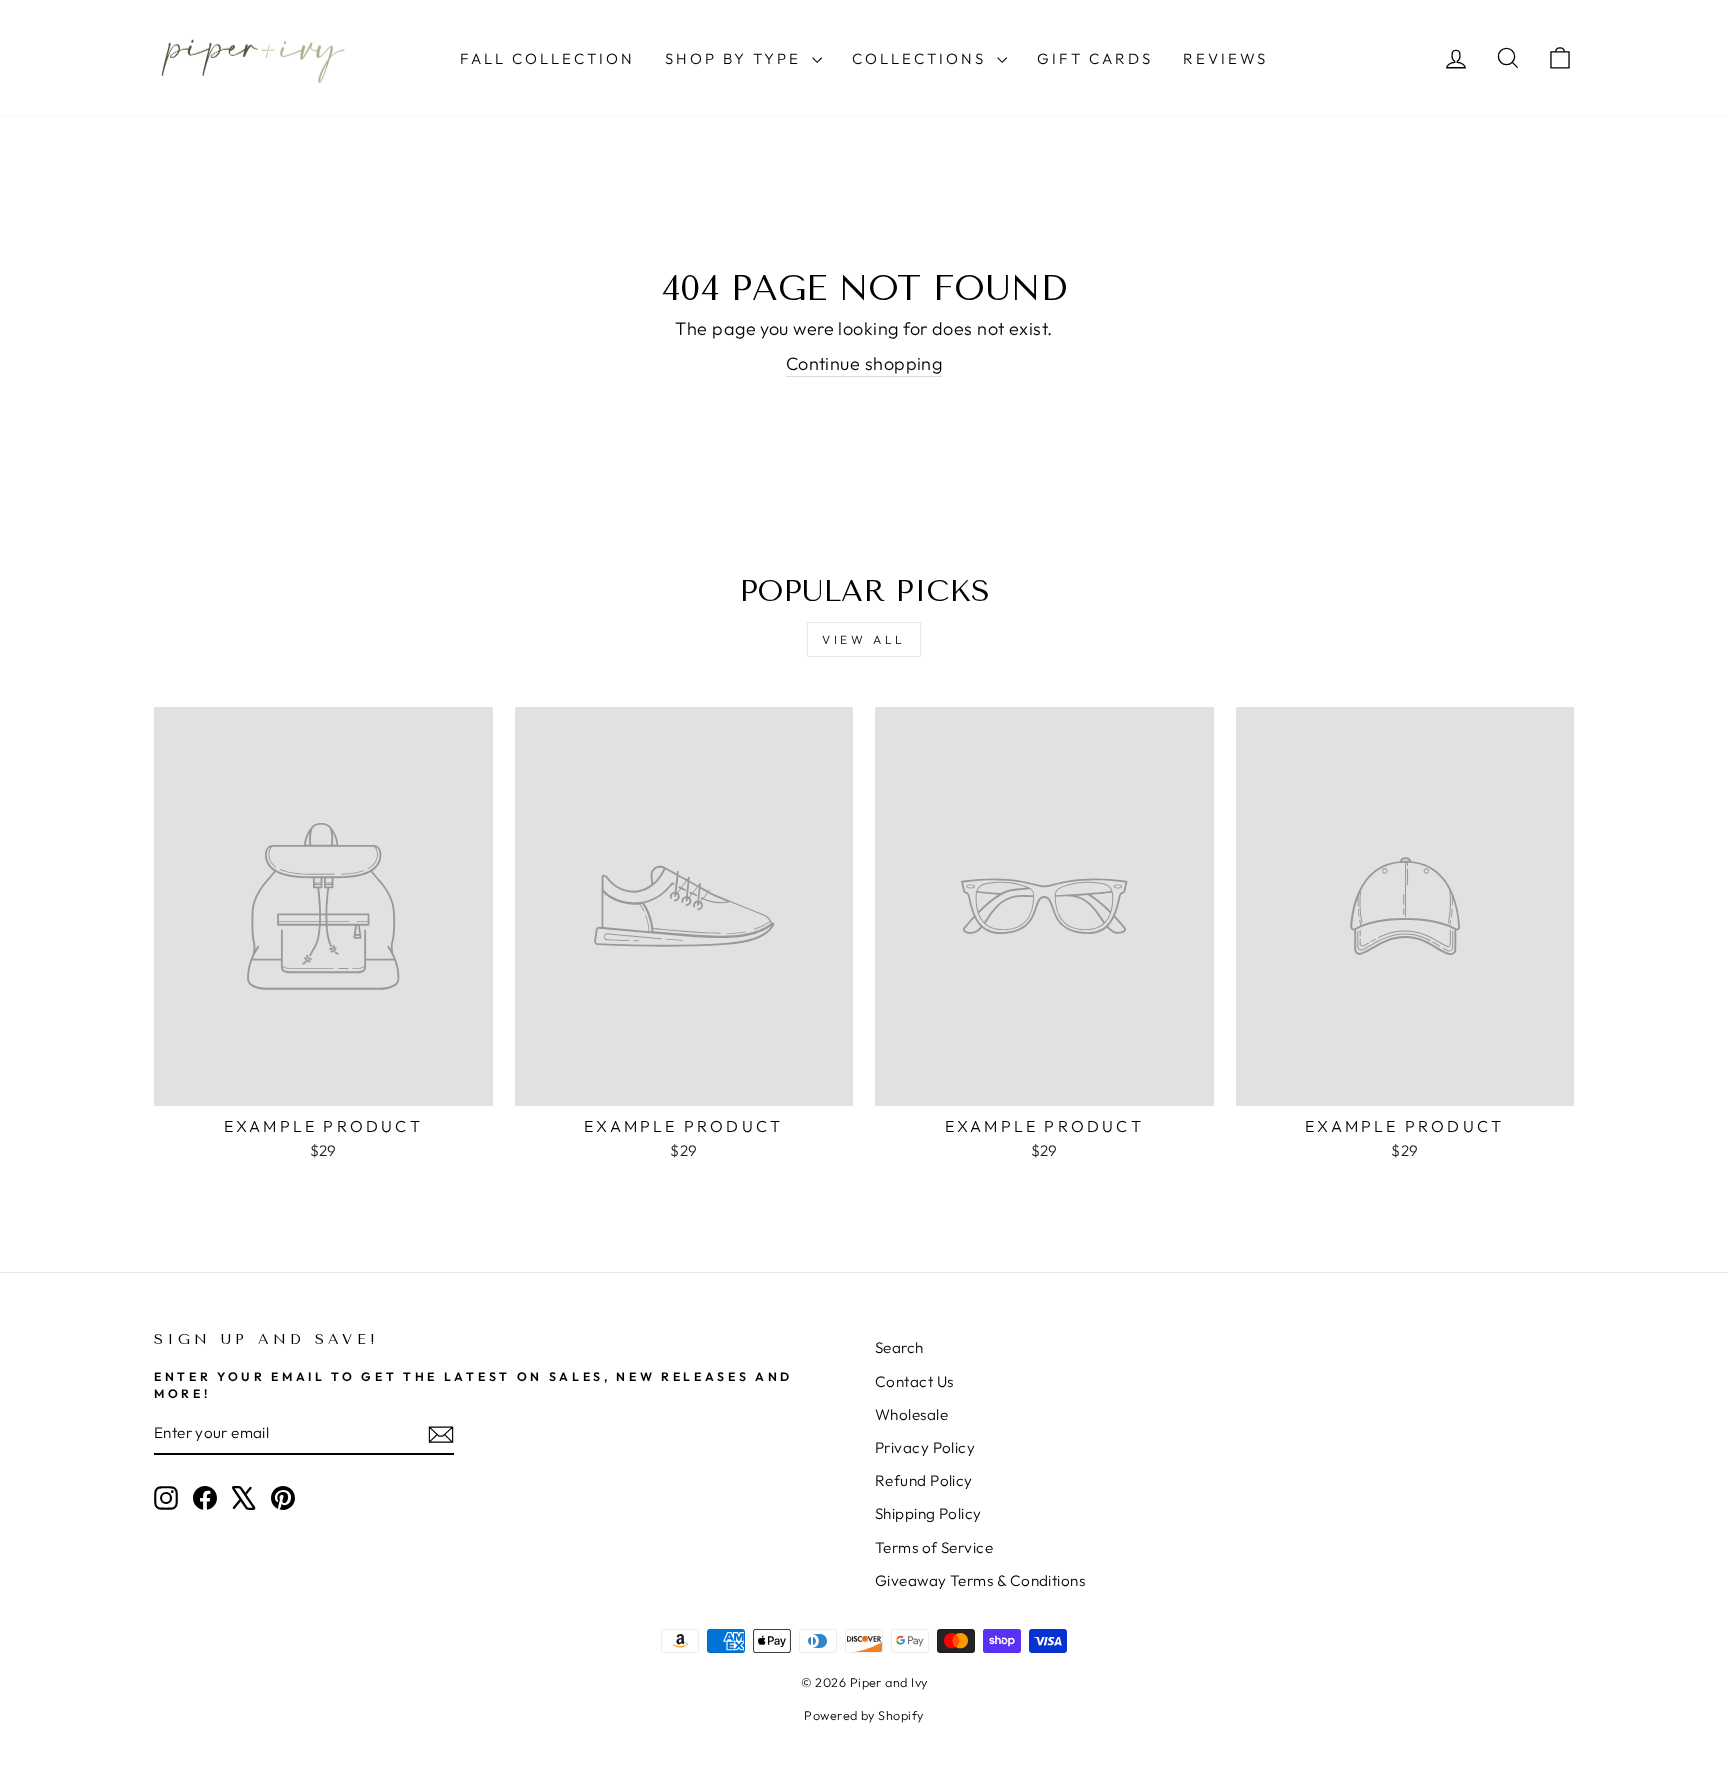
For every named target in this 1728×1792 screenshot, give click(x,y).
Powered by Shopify (863, 1715)
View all (864, 639)
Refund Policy (924, 1480)
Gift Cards (1095, 58)
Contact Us (914, 1381)
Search (899, 1347)
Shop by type (736, 58)
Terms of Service (934, 1547)
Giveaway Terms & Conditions (980, 1580)
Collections (922, 58)
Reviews (1225, 58)
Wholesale (911, 1414)
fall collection (547, 58)
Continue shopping (864, 363)
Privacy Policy (925, 1447)
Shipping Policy (928, 1513)
